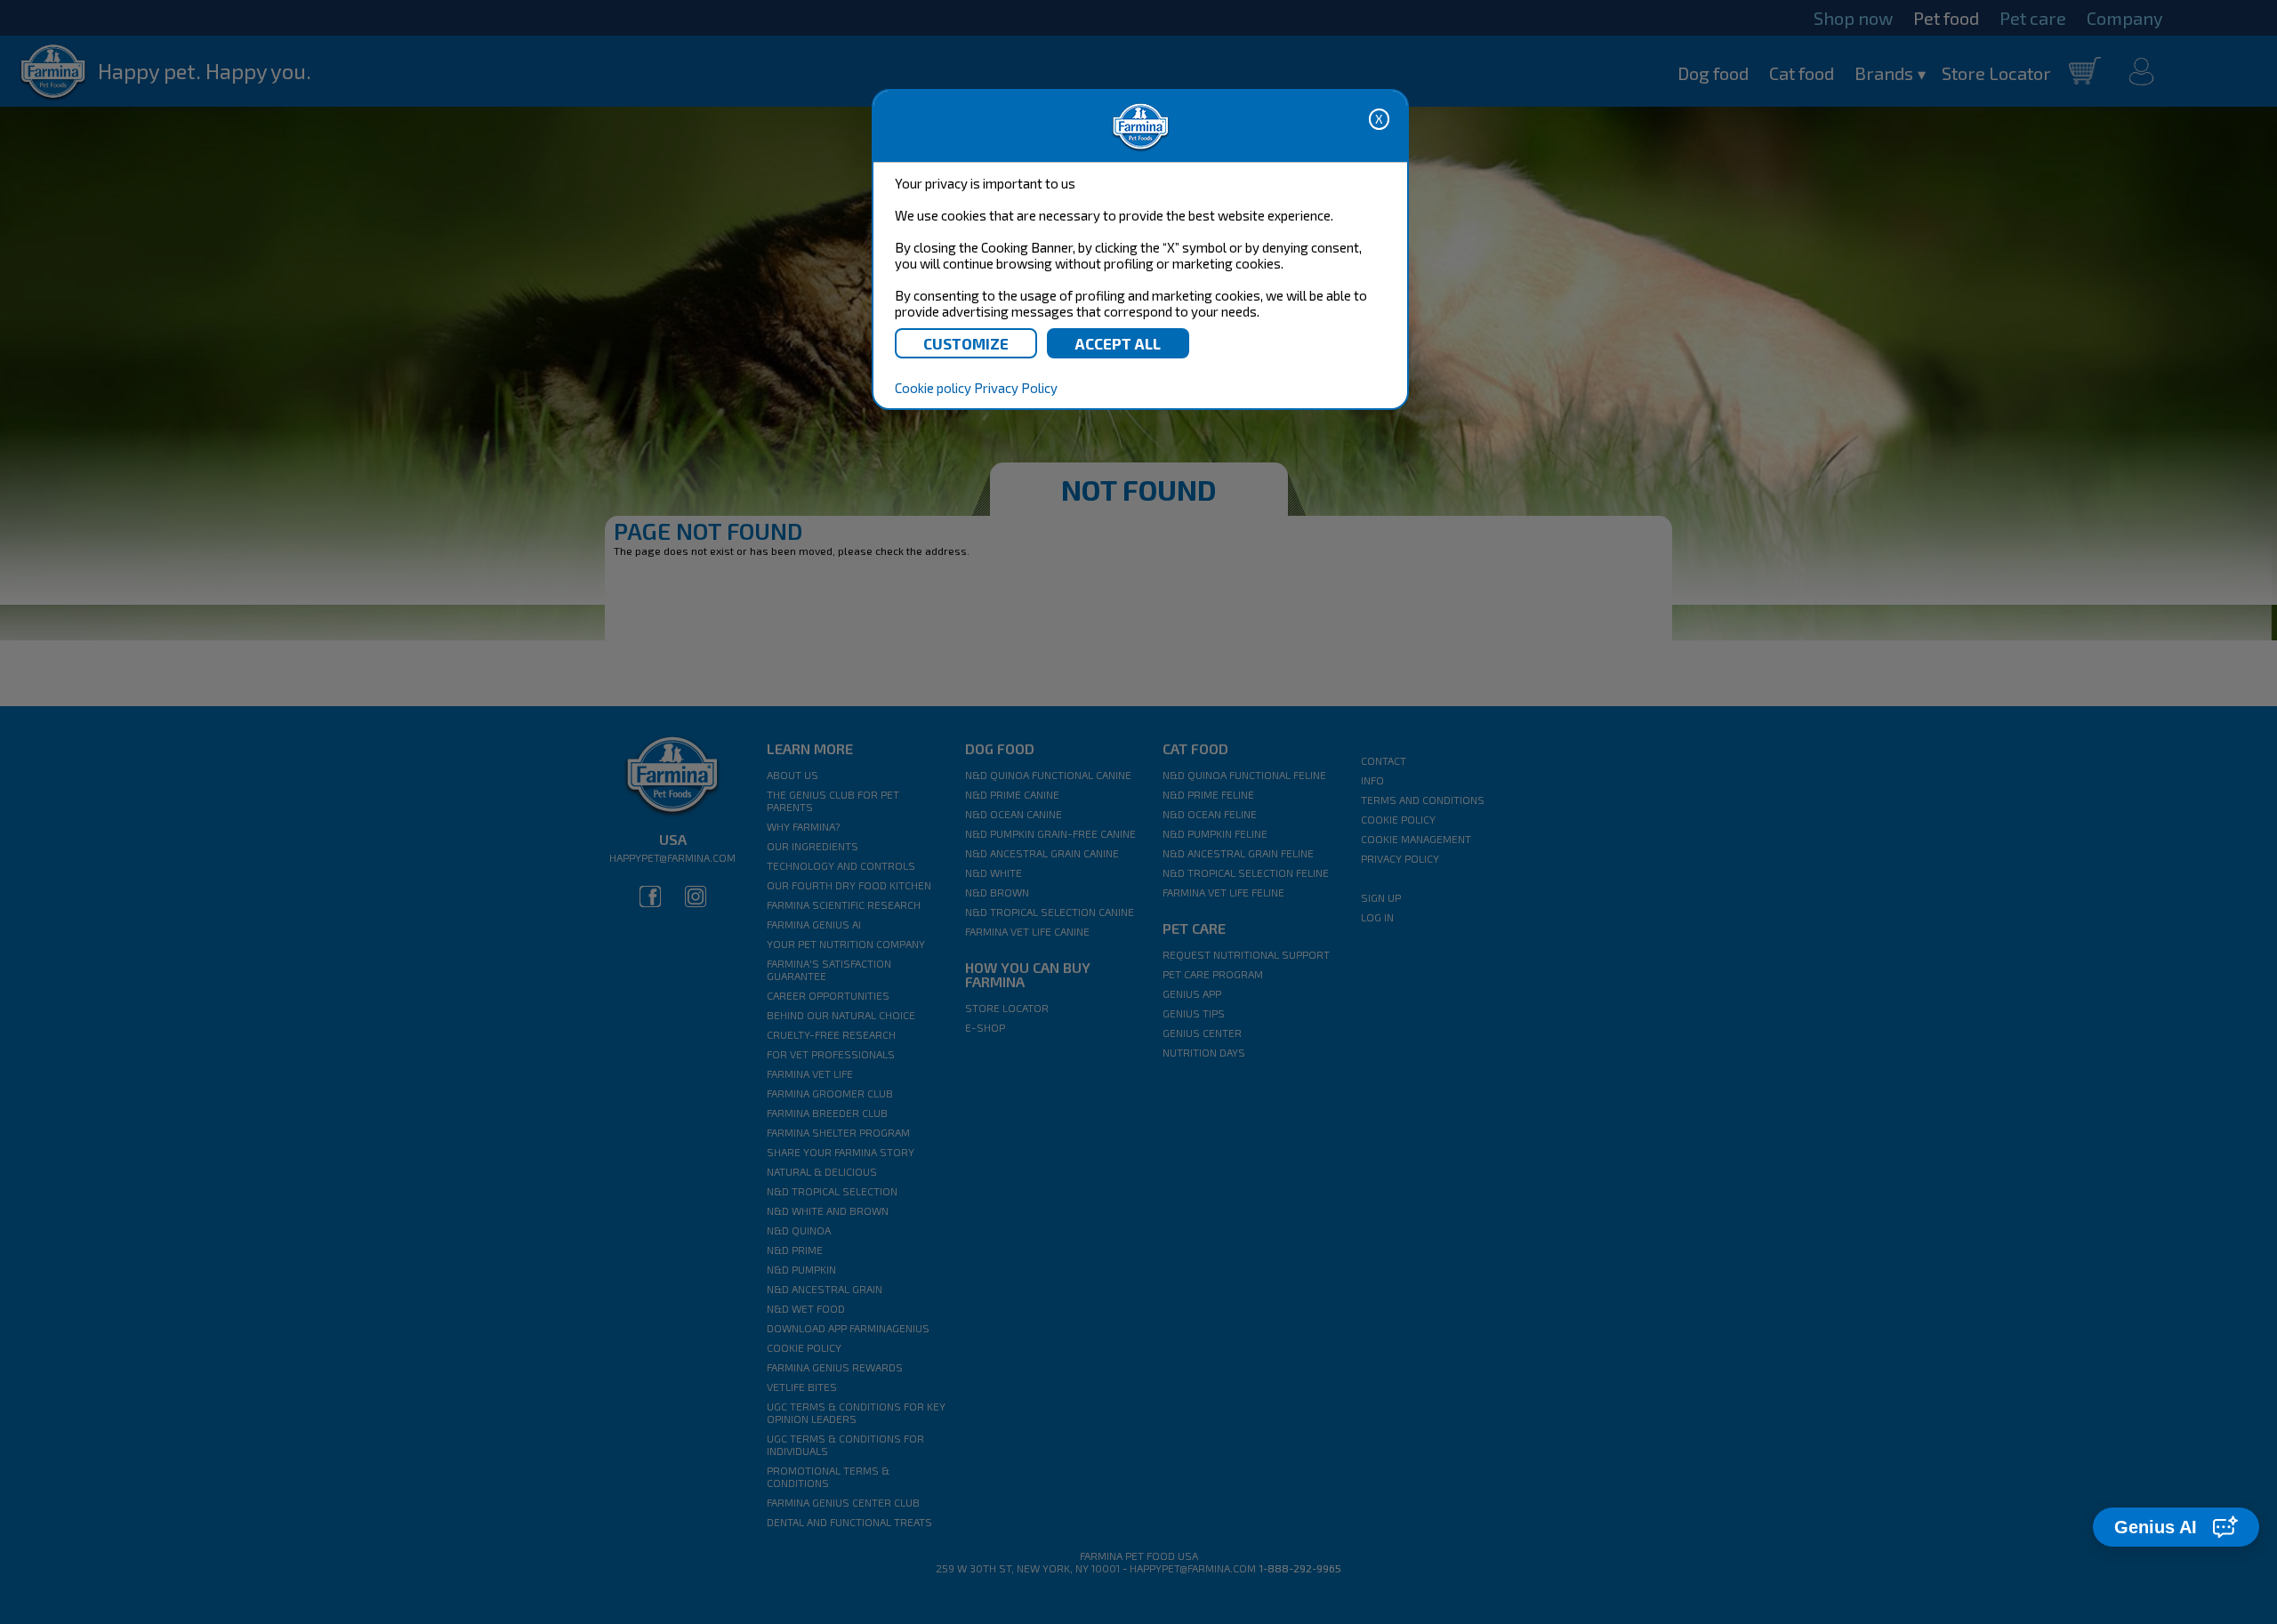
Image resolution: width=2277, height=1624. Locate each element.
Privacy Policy (1016, 388)
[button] (2176, 1527)
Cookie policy (933, 388)
